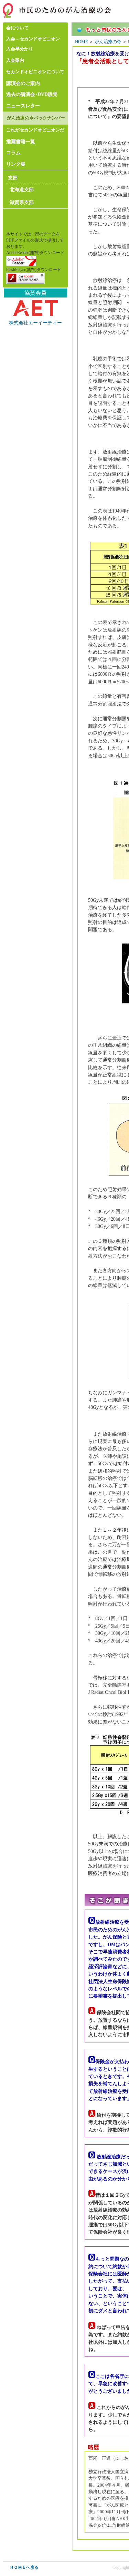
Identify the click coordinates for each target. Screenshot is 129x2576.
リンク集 (16, 164)
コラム (13, 153)
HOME (82, 42)
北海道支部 (22, 189)
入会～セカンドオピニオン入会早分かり (33, 44)
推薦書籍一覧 (21, 142)
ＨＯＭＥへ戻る (24, 2567)
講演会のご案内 (23, 83)
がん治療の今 (108, 42)
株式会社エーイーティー (35, 323)
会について (17, 28)
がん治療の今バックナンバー (36, 118)
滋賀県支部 (22, 202)
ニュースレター (23, 106)
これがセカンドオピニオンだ (35, 130)
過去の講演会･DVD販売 (32, 94)
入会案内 (15, 60)
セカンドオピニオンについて (35, 72)
